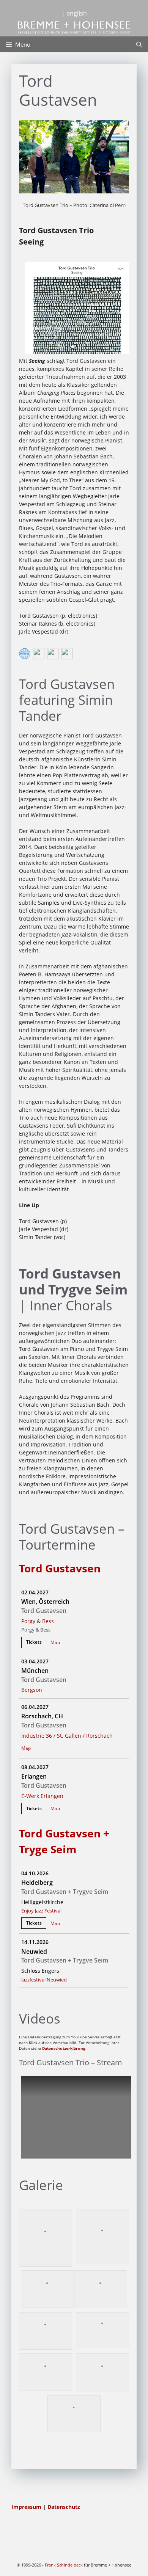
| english (74, 13)
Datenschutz (64, 2507)
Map (55, 1642)
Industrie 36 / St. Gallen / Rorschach (67, 1736)
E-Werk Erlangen (42, 1796)
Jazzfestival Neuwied (44, 1980)
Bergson (32, 1690)
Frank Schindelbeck (64, 2565)
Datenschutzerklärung (64, 2048)
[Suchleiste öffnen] (139, 44)
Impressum (27, 2507)
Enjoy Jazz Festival (41, 1911)
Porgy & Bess (38, 1621)
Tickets (34, 1642)
